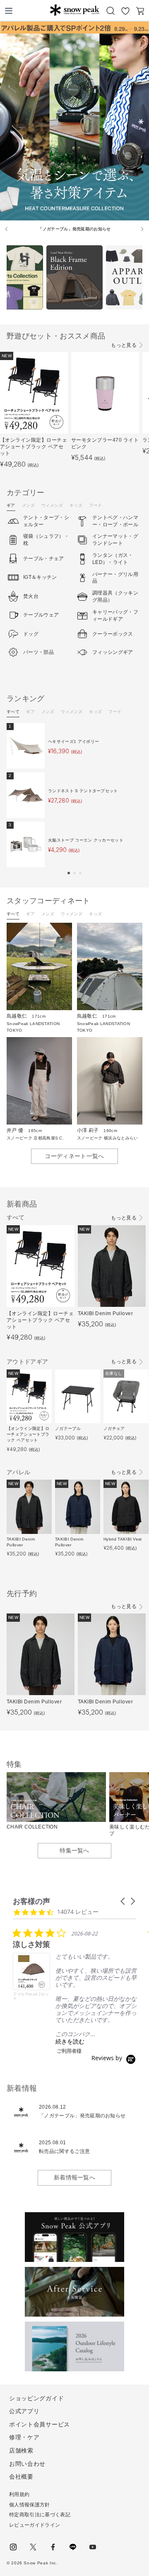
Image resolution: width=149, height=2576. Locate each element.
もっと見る (124, 345)
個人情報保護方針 (30, 2505)
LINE (73, 2547)
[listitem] (75, 1991)
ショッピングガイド (36, 2398)
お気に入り (125, 11)
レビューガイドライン (35, 2525)
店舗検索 (21, 2450)
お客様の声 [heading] (31, 1901)
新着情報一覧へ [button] (74, 2177)
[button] (69, 873)
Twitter (33, 2547)
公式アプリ (24, 2411)
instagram (13, 2547)
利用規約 (19, 2494)
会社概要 (21, 2477)
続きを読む (70, 2041)
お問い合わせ (27, 2464)
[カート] (140, 11)
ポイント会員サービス (40, 2424)
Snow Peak (74, 10)
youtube (93, 2547)
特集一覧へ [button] (74, 1850)
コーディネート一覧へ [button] (74, 1156)
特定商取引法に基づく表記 (40, 2515)
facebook (53, 2547)
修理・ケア (24, 2437)
